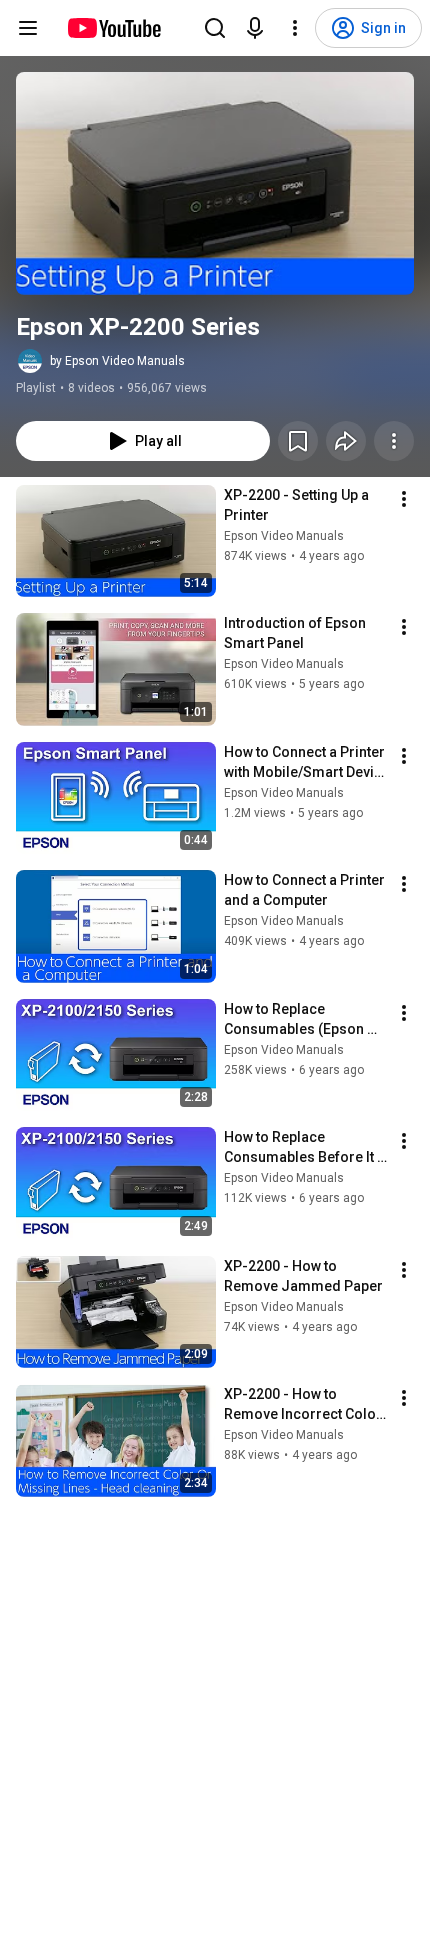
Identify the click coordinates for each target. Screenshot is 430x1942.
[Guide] (28, 28)
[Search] (215, 28)
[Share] (346, 441)
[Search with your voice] (255, 28)
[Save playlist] (298, 441)
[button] (215, 183)
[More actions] (394, 441)
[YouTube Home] (113, 28)
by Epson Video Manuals (117, 361)
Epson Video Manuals (284, 536)
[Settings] (295, 28)
